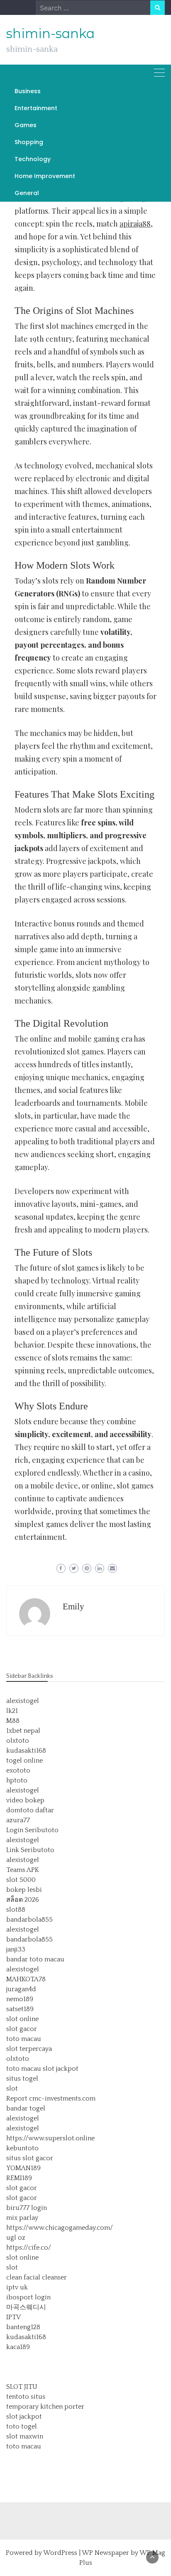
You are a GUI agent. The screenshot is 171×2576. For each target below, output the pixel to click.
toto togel (22, 2426)
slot (12, 2089)
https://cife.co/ (29, 2248)
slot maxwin (25, 2436)
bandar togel (26, 2108)
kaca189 (18, 2347)
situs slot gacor (30, 2158)
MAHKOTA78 (26, 1979)
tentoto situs (26, 2397)
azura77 (18, 1820)
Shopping (29, 142)
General (27, 193)
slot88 (16, 1910)
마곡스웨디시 (26, 2307)
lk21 (12, 1711)
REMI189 (19, 2178)
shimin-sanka (50, 34)
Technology (33, 159)
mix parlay (22, 2218)
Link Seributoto (30, 1850)
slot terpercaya (29, 2049)
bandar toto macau (35, 1959)
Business (28, 91)
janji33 (16, 1949)
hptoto (17, 1780)
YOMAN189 (23, 2168)
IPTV (13, 2317)
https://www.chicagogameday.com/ (60, 2228)
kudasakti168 (26, 1751)
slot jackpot (61, 2069)
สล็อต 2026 (23, 1900)
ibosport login (28, 2297)
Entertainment (36, 108)
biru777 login (27, 2208)
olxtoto (18, 1741)
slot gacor (22, 2029)
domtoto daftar (30, 1810)
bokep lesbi (24, 1890)
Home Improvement (45, 176)
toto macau (24, 2039)
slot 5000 (21, 1880)
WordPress (60, 2553)
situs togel (22, 2079)
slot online (22, 2019)
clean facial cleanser (37, 2277)
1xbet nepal (23, 1731)
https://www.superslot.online (50, 2138)
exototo (18, 1770)
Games (26, 125)
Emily (73, 1606)
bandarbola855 (29, 1920)
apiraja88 (135, 224)
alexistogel (23, 1701)
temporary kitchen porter (45, 2407)
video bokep (25, 1800)
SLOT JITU (22, 2387)
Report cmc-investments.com (51, 2098)
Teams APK (23, 1870)
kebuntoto (22, 2148)
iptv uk (17, 2287)
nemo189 (20, 1999)
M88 (13, 1721)
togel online (24, 1761)
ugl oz (16, 2238)
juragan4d (21, 1989)
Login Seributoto (32, 1830)
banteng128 (23, 2327)
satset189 (20, 2009)
